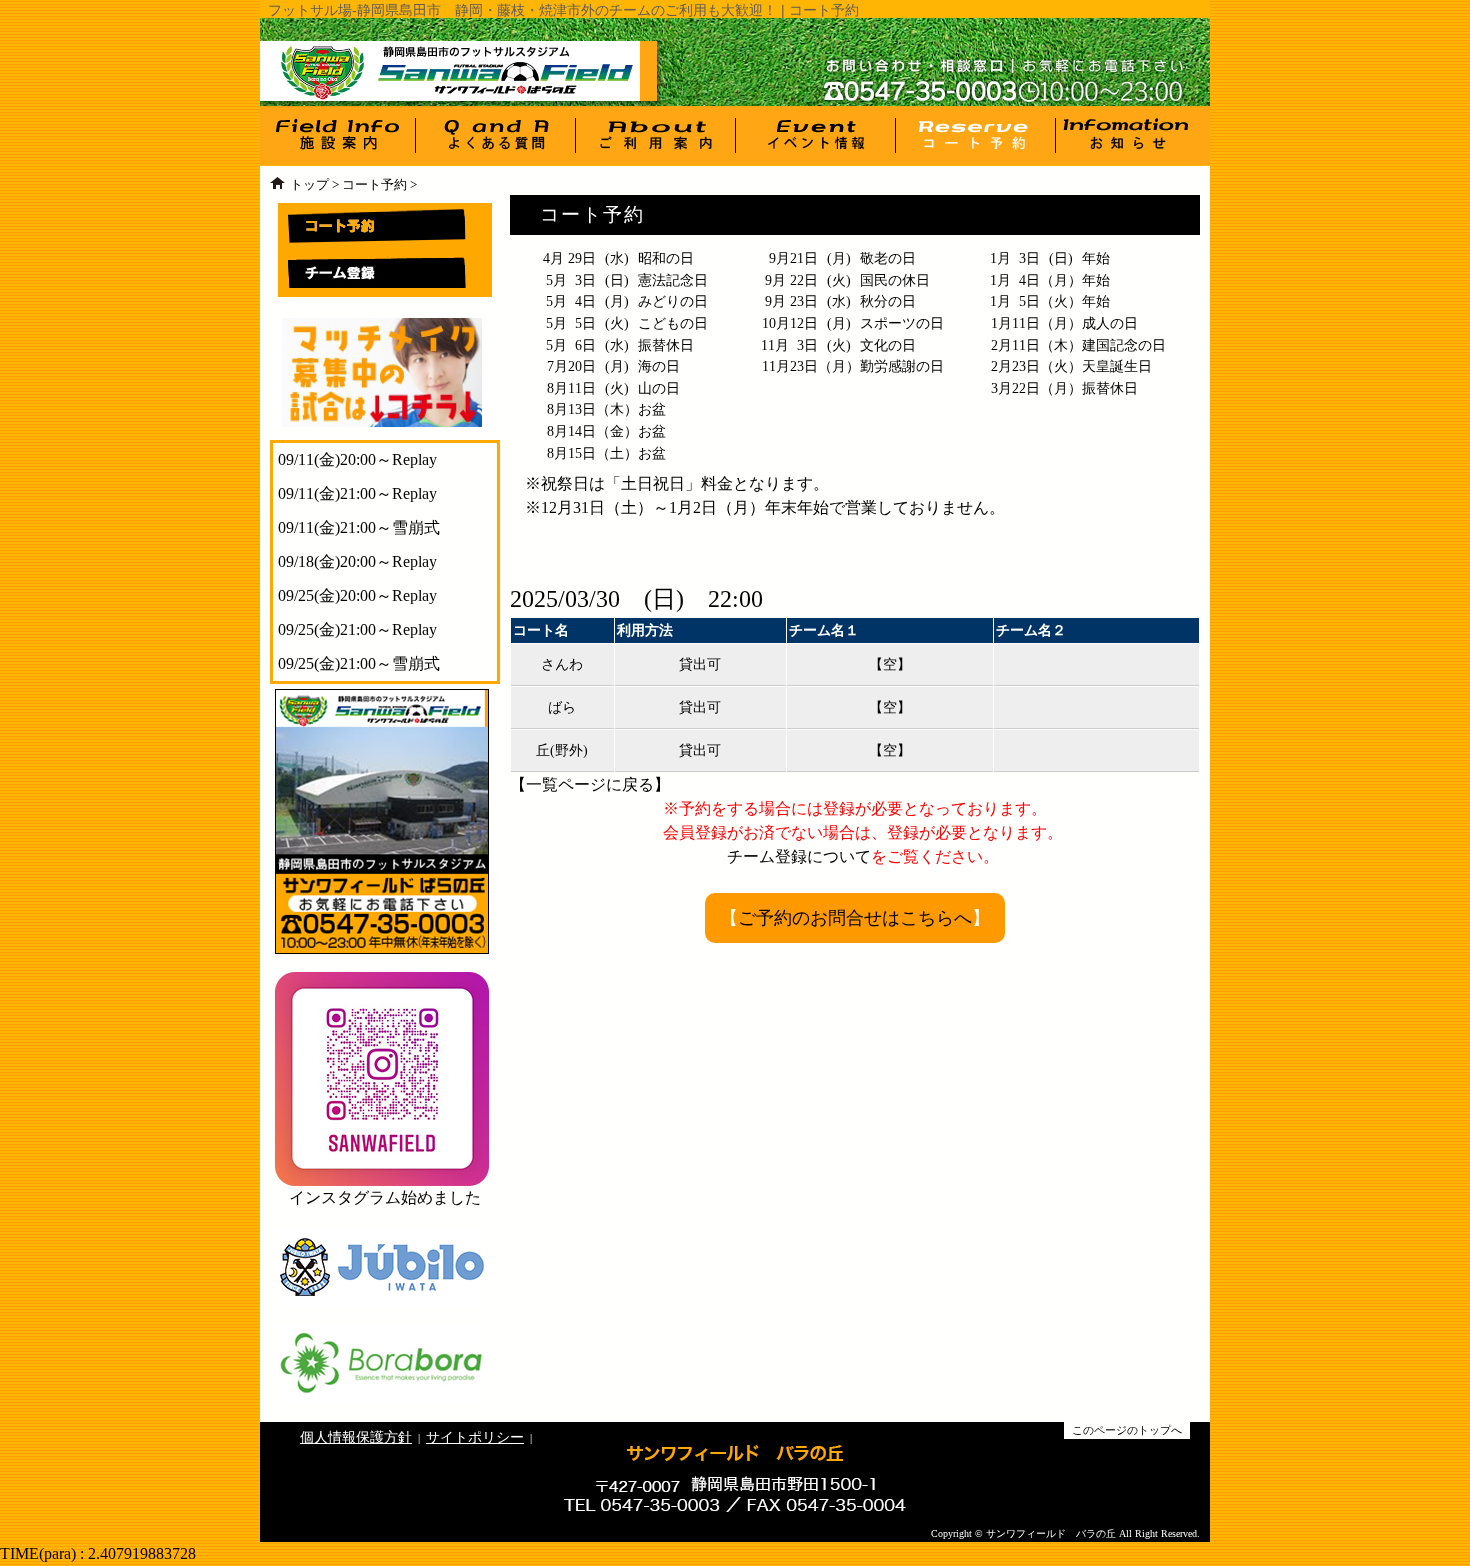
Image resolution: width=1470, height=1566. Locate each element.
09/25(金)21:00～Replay (357, 629)
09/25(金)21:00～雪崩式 (359, 663)
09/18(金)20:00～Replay (357, 561)
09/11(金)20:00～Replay (357, 459)
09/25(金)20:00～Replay (357, 595)
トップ (309, 185)
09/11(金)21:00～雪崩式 (359, 527)
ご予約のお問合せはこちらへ (855, 918)
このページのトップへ (1127, 1430)
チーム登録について (799, 856)
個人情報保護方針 (356, 1437)
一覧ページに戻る (590, 784)
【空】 (890, 664)
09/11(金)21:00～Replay (357, 493)
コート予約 (374, 185)
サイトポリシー (475, 1437)
